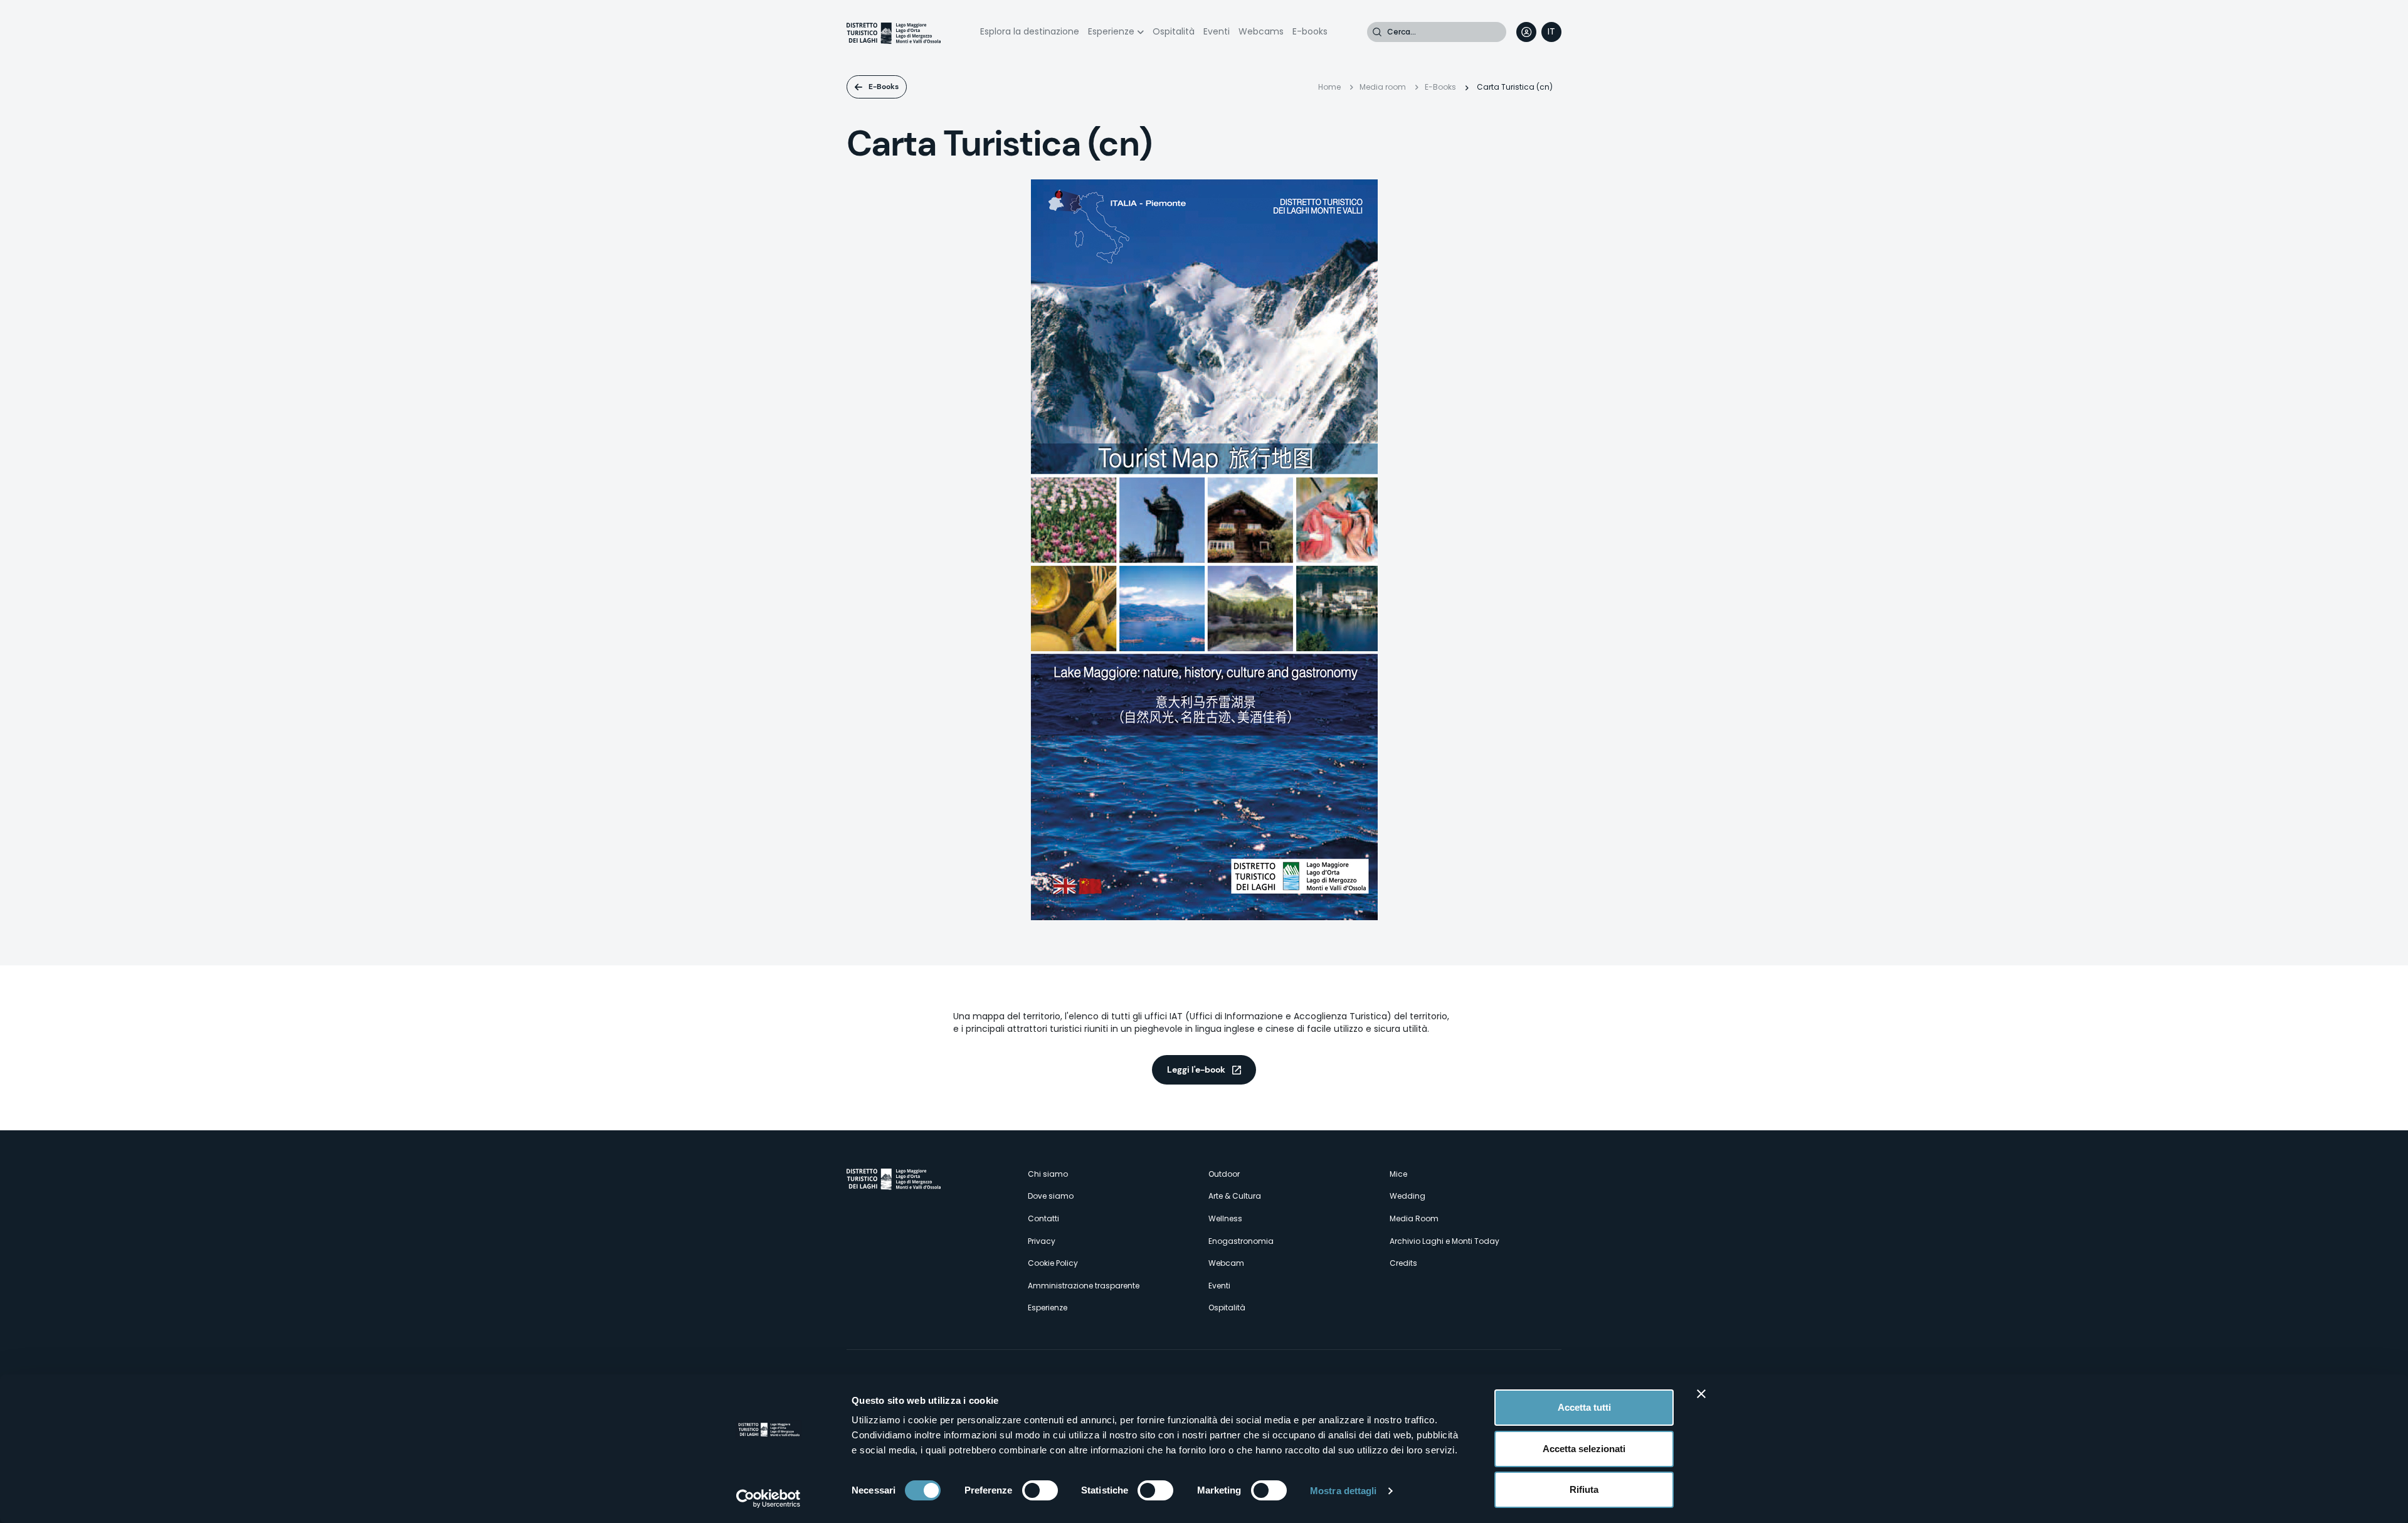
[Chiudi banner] (1701, 1394)
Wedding (1407, 1196)
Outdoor (1224, 1174)
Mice (1398, 1174)
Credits (1403, 1263)
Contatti (1043, 1218)
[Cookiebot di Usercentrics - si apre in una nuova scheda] (768, 1499)
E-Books (884, 87)
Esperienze (1111, 31)
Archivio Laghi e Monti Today (1444, 1241)
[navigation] (1551, 32)
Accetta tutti (1584, 1407)
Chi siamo (1048, 1174)
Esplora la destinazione (1030, 31)
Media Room (1414, 1218)
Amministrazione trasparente (1084, 1286)
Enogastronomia (1241, 1241)
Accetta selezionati (1584, 1449)
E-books (1310, 31)
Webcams (1261, 31)
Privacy (1042, 1241)
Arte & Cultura (1235, 1196)
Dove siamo (1051, 1196)
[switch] (1040, 1490)
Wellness (1225, 1218)
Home (1329, 87)
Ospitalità (1174, 31)
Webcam (1226, 1263)
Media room (1383, 87)
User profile (1526, 32)
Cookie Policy (1053, 1263)
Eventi (1217, 31)
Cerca (1377, 32)
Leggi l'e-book (1196, 1069)
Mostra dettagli (1344, 1491)
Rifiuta (1584, 1489)
